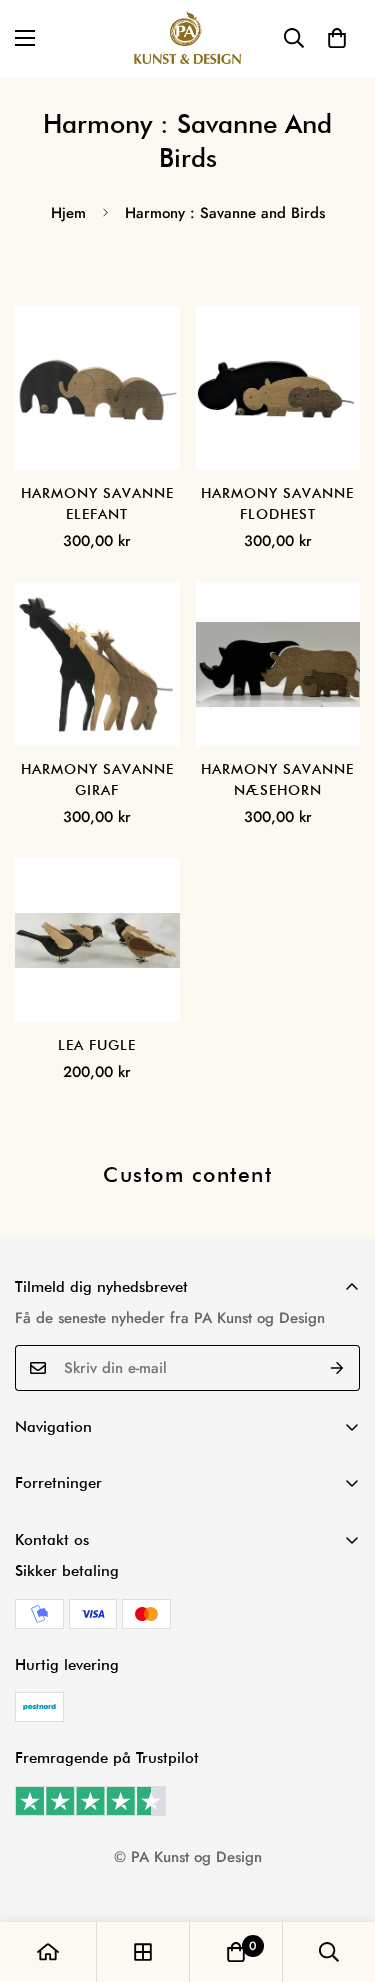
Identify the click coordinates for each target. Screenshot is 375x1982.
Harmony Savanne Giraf (97, 779)
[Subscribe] (337, 1368)
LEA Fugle (97, 1045)
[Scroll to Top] (339, 1876)
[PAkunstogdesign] (188, 38)
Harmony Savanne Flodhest (277, 503)
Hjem (68, 213)
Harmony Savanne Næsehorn (277, 779)
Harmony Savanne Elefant (97, 503)
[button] (337, 38)
